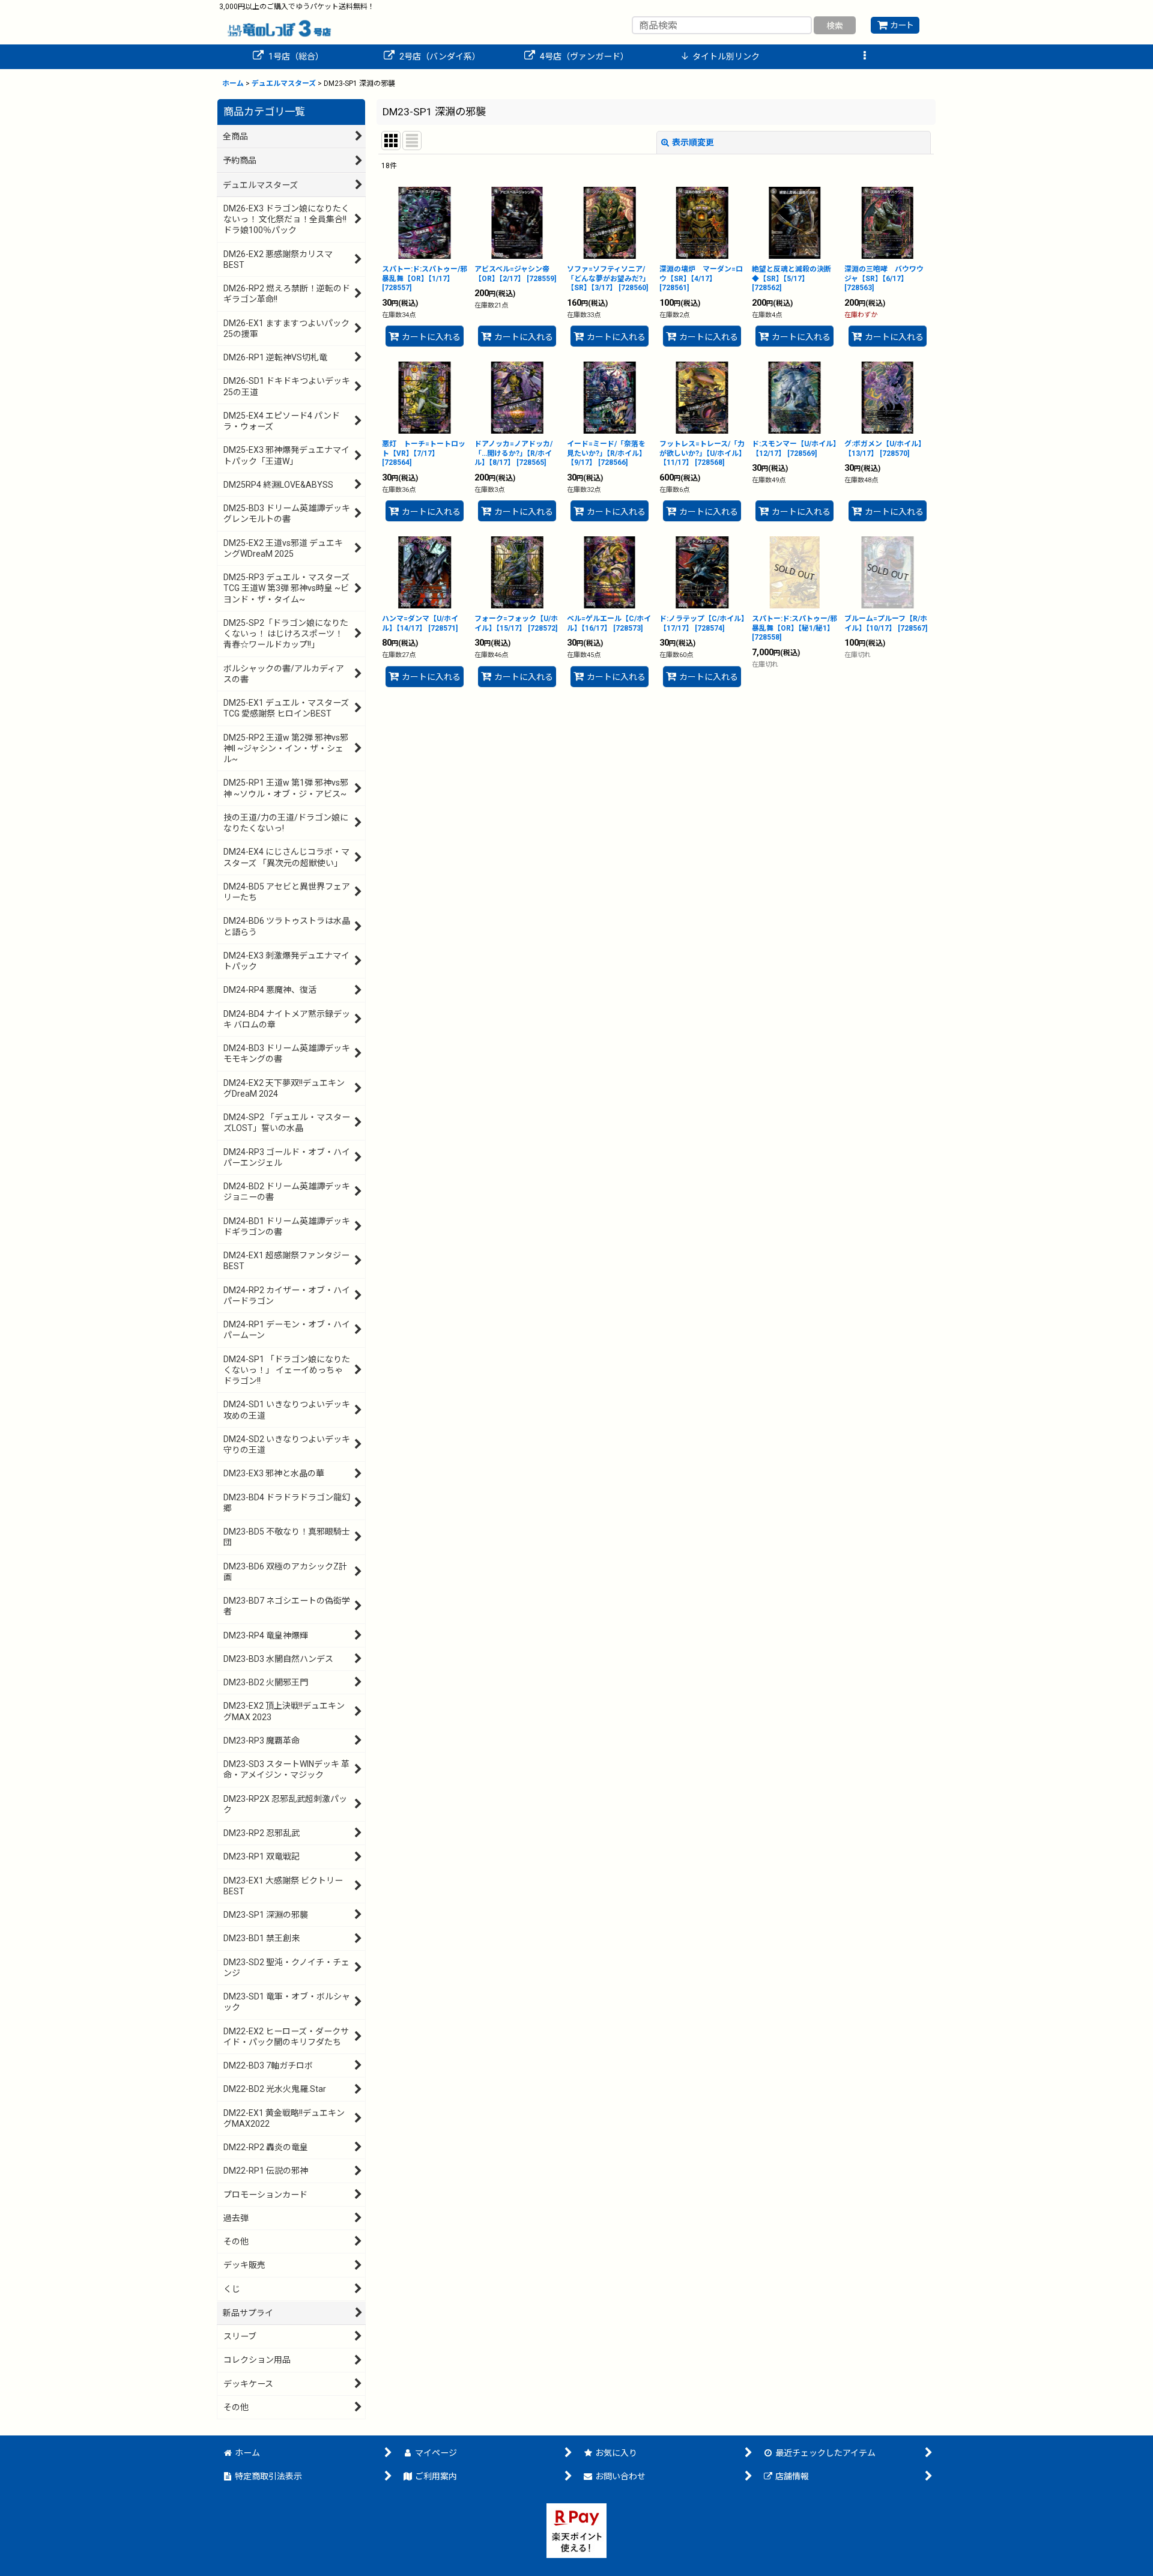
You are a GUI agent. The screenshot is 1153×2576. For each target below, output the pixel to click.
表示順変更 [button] (693, 142)
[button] (865, 57)
